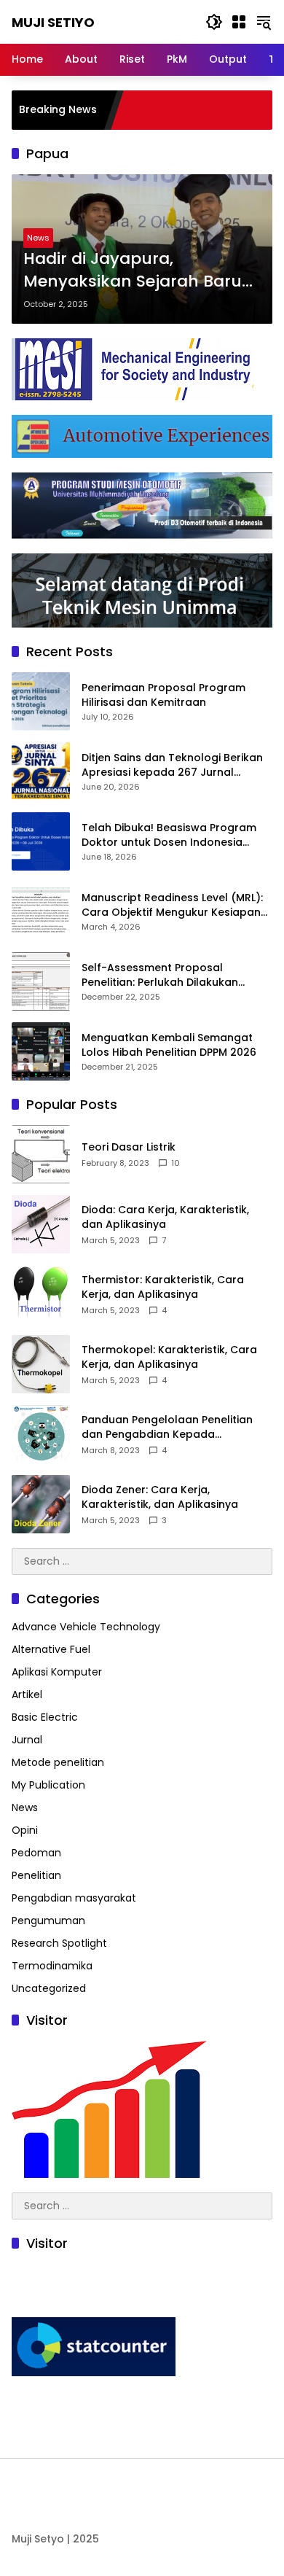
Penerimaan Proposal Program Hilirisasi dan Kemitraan (163, 695)
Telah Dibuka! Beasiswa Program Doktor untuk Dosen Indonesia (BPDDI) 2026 (169, 835)
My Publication (48, 1785)
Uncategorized (49, 1988)
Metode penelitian (58, 1762)
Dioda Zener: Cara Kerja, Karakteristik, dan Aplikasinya (160, 1497)
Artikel (27, 1694)
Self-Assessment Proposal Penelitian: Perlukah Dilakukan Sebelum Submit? (160, 975)
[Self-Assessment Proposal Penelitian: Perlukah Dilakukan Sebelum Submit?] (41, 981)
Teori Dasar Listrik (129, 1147)
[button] (214, 22)
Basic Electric (45, 1717)
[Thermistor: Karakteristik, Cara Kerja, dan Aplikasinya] (41, 1294)
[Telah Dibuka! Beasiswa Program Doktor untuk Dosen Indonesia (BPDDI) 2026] (41, 841)
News (38, 238)
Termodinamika (52, 1966)
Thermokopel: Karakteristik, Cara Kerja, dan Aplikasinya (169, 1357)
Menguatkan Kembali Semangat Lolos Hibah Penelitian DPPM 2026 (169, 1045)
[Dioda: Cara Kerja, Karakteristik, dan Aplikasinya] (41, 1224)
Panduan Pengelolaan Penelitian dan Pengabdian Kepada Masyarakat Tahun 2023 (167, 1427)
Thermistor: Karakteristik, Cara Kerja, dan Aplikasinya (163, 1287)
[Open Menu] (239, 22)
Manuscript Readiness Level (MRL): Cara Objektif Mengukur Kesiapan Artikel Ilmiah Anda (172, 905)
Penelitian (36, 1875)
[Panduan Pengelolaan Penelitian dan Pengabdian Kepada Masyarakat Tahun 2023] (41, 1434)
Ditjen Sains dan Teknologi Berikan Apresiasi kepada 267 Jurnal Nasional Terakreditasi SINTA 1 (172, 765)
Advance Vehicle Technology (86, 1627)
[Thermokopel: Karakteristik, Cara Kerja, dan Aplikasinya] (41, 1364)
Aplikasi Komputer (57, 1672)
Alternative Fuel (51, 1649)
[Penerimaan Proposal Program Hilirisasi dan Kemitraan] (41, 701)
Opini (25, 1830)
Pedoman (36, 1853)
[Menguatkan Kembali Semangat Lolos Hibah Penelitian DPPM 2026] (41, 1051)
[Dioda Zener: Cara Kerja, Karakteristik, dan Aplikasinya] (41, 1504)
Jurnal (27, 1740)
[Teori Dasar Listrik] (41, 1154)
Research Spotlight (59, 1943)
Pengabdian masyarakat (74, 1898)
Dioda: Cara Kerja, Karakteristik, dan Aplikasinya (165, 1217)
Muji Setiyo (53, 22)
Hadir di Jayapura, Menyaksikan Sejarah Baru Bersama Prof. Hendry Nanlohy (133, 271)
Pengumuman (48, 1921)
